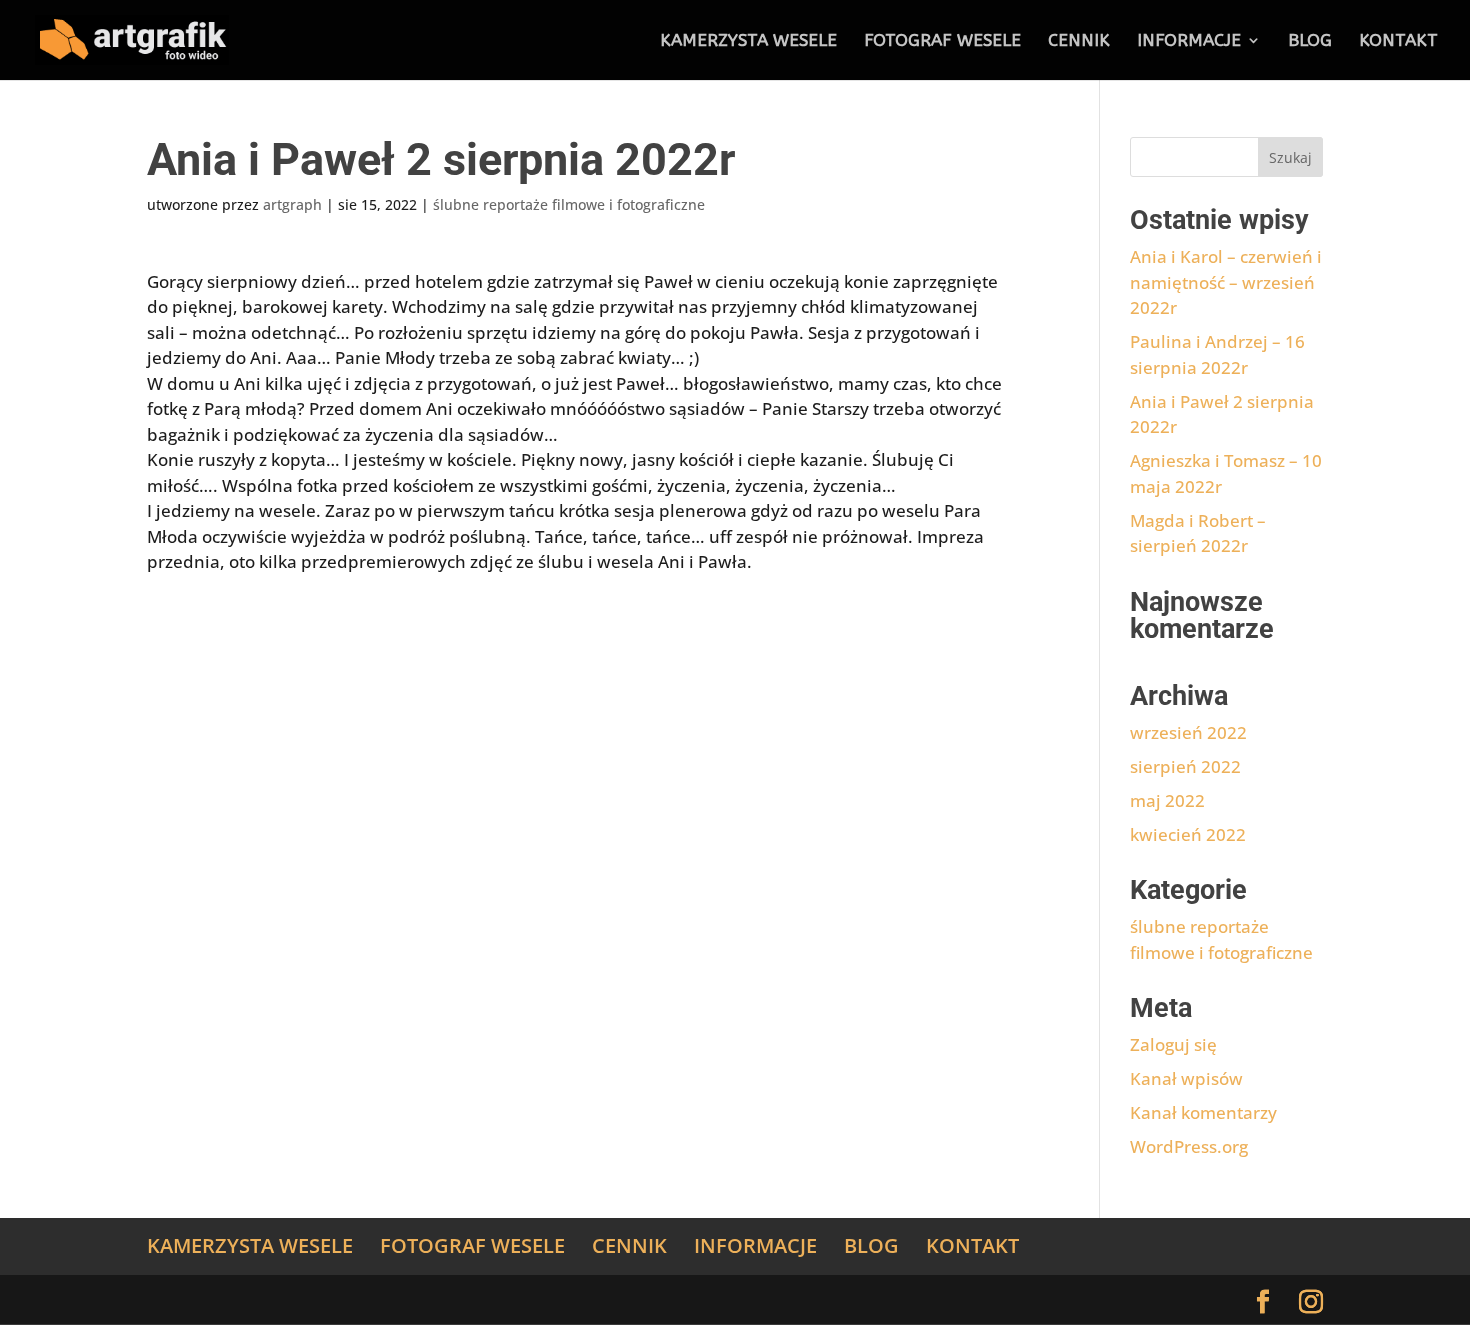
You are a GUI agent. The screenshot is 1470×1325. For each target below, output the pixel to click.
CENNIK (1079, 41)
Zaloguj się (1173, 1044)
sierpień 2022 (1185, 766)
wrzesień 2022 (1188, 732)
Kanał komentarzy (1203, 1112)
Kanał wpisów (1186, 1078)
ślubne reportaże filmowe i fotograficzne (569, 204)
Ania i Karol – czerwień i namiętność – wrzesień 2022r (1226, 282)
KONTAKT (1398, 41)
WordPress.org (1189, 1146)
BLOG (1310, 41)
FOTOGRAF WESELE (942, 41)
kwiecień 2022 (1188, 834)
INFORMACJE (1189, 41)
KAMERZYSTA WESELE (748, 41)
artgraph (292, 204)
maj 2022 (1167, 800)
